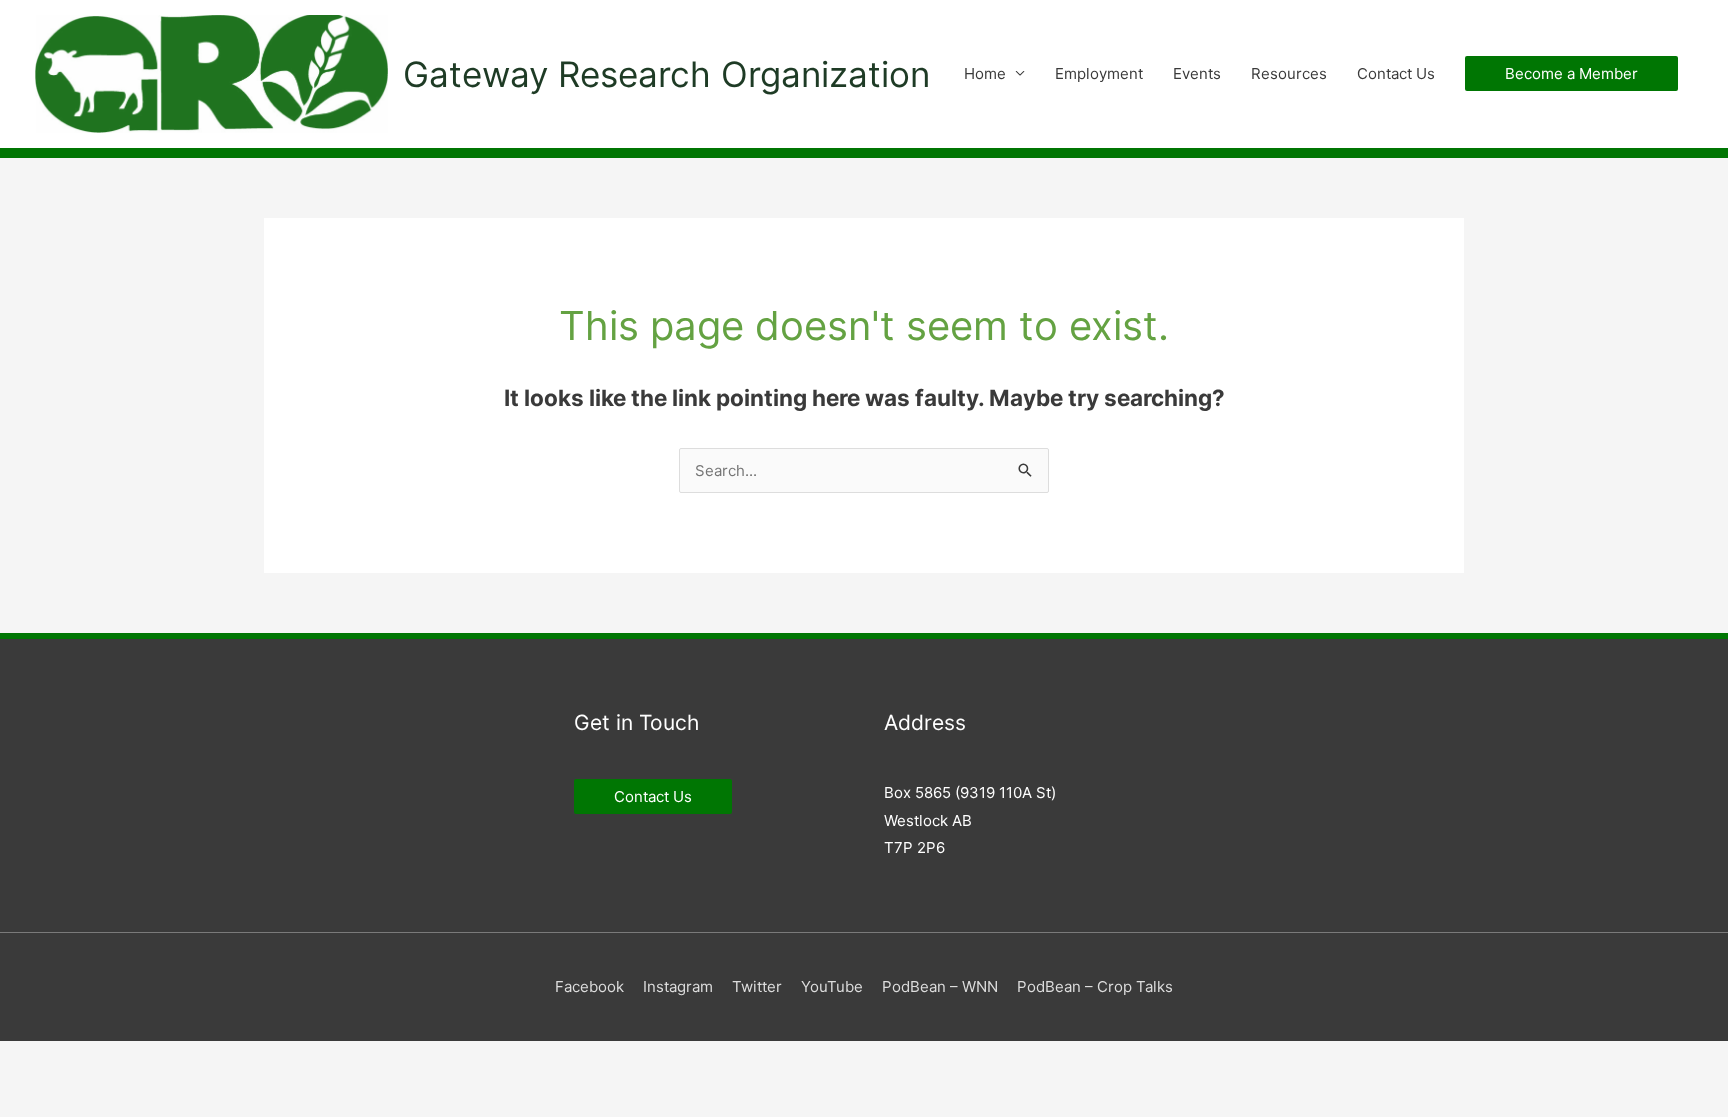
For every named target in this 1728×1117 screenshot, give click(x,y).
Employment (1099, 73)
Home (985, 73)
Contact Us (1396, 73)
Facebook (589, 986)
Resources (1289, 73)
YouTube (832, 986)
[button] (1571, 73)
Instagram (678, 986)
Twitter (757, 986)
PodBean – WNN (940, 986)
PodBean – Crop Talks (1095, 986)
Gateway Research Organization (666, 74)
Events (1197, 73)
